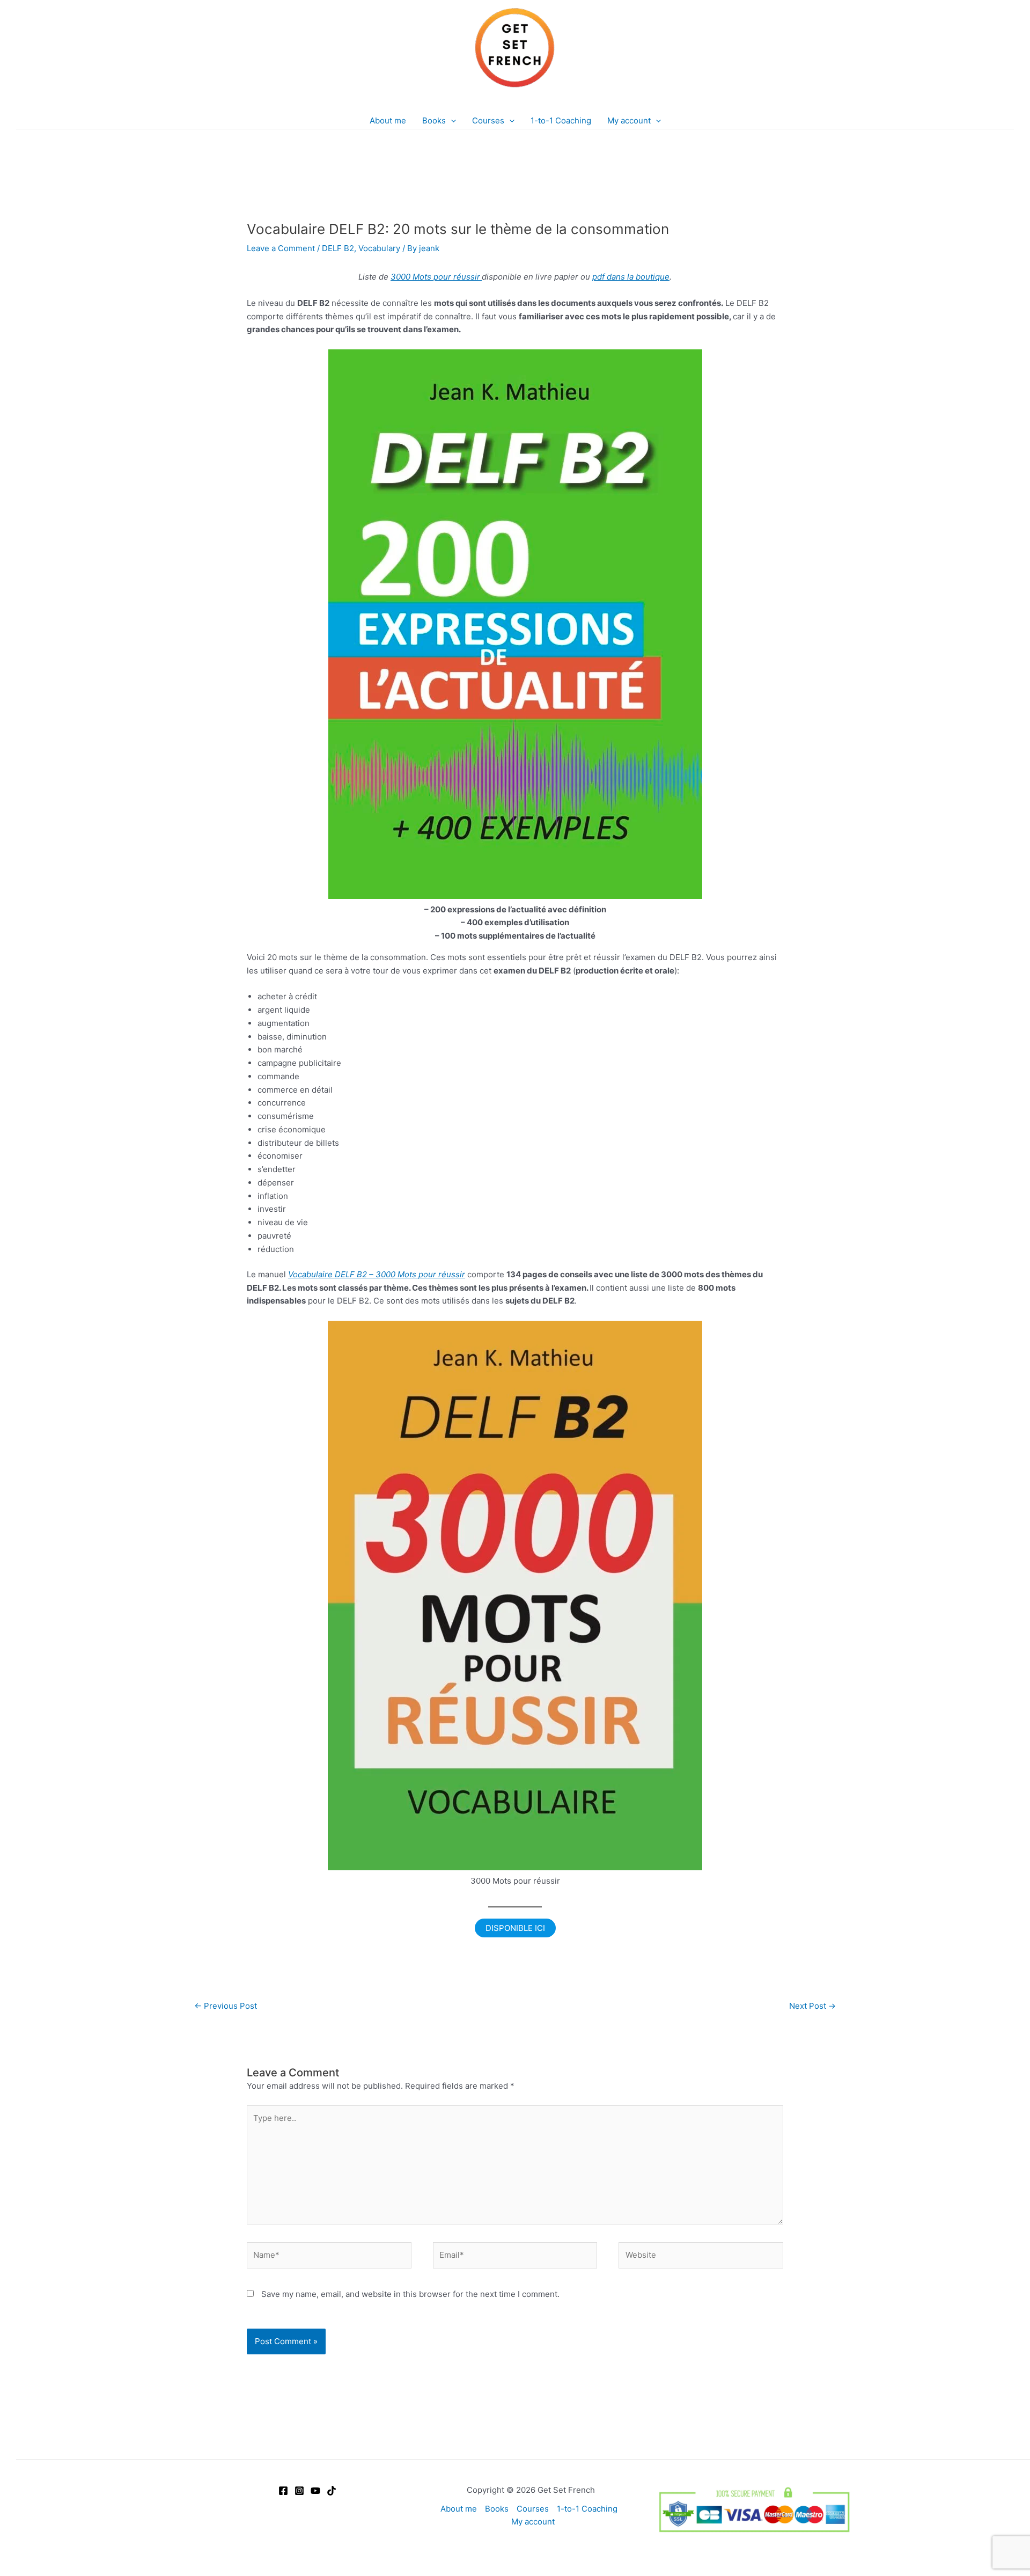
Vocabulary (379, 248)
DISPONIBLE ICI (515, 1928)
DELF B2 (338, 248)
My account (533, 2522)
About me (459, 2509)
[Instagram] (299, 2491)
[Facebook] (283, 2491)
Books (497, 2509)
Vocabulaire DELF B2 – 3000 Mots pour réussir (377, 1274)
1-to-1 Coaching (587, 2509)
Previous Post (226, 2006)
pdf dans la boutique (631, 277)
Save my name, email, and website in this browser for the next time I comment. (410, 2294)
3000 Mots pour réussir (435, 277)
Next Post (812, 2006)
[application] (451, 121)
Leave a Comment (281, 248)
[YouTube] (315, 2491)
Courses (533, 2509)
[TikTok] (332, 2491)
